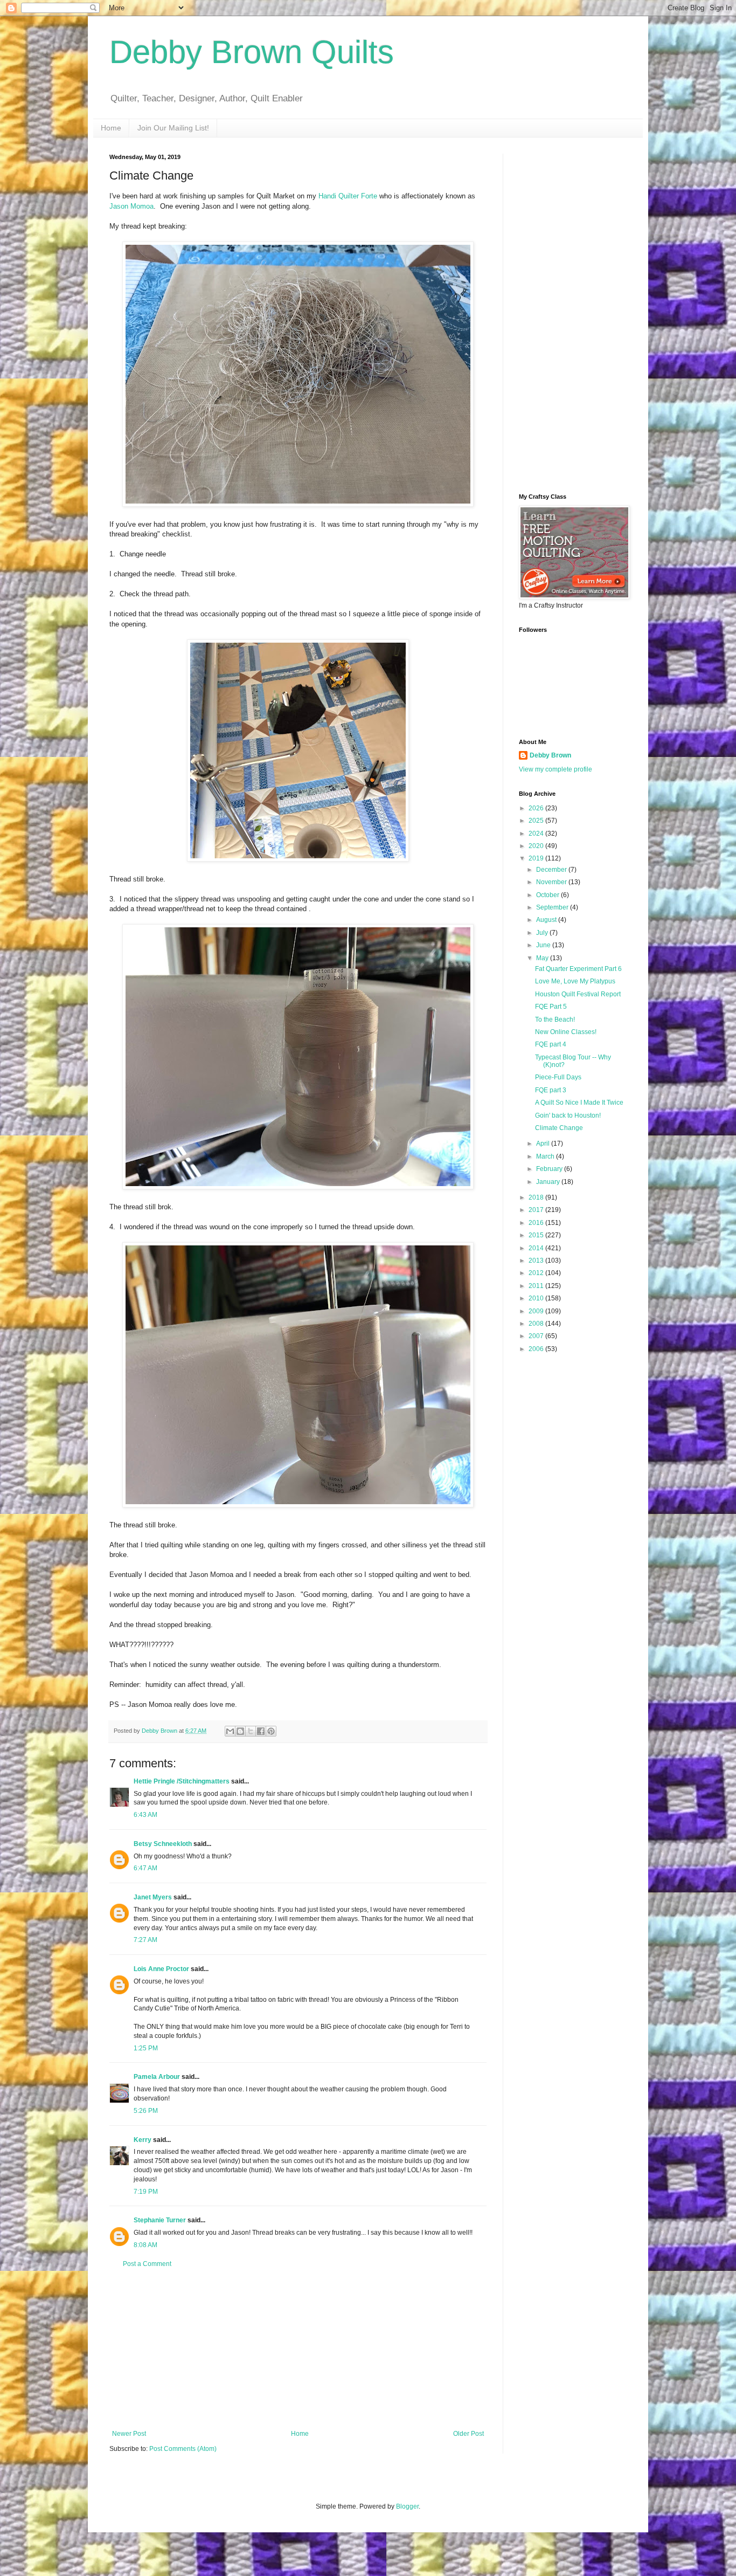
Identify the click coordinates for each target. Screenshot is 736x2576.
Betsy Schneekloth (163, 1844)
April (544, 1144)
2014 (537, 1248)
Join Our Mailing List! (173, 128)
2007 (537, 1336)
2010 (537, 1298)
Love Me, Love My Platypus (575, 981)
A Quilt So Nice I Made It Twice (579, 1103)
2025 (537, 821)
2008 (537, 1324)
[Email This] (230, 1731)
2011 (537, 1286)
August (547, 920)
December (552, 870)
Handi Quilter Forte (348, 196)
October (548, 895)
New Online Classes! (566, 1032)
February (550, 1169)
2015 (537, 1235)
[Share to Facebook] (261, 1731)
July (543, 933)
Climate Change (559, 1128)
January (549, 1182)
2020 (537, 846)
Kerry (143, 2140)
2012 (537, 1273)
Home (111, 128)
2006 (537, 1349)
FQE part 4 (551, 1044)
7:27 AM (145, 1940)
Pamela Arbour (157, 2077)
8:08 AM (145, 2245)
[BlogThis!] (240, 1731)
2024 (537, 834)
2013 (537, 1261)
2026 (537, 808)
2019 (537, 858)
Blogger (407, 2506)
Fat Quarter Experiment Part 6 (578, 969)
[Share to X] (251, 1731)
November (552, 882)
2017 (537, 1210)
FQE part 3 (551, 1090)
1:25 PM (146, 2048)
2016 (537, 1223)
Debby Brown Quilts (252, 52)
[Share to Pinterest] (271, 1731)
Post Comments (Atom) (183, 2449)
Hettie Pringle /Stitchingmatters (182, 1781)
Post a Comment (147, 2264)
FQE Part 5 (551, 1007)
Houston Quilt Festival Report (578, 994)
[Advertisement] (298, 2349)
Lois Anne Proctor (161, 1969)
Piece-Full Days (558, 1077)
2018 (537, 1197)
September (553, 907)
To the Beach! (555, 1020)
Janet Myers (153, 1897)
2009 (537, 1311)
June (544, 945)
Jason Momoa (131, 206)
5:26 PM (146, 2111)
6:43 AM (145, 1815)
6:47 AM (145, 1868)
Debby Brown (550, 755)
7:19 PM (146, 2192)
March (546, 1156)
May (543, 958)
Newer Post (129, 2434)
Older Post (468, 2434)
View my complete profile (556, 769)
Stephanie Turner (160, 2220)
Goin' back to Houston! (568, 1115)
